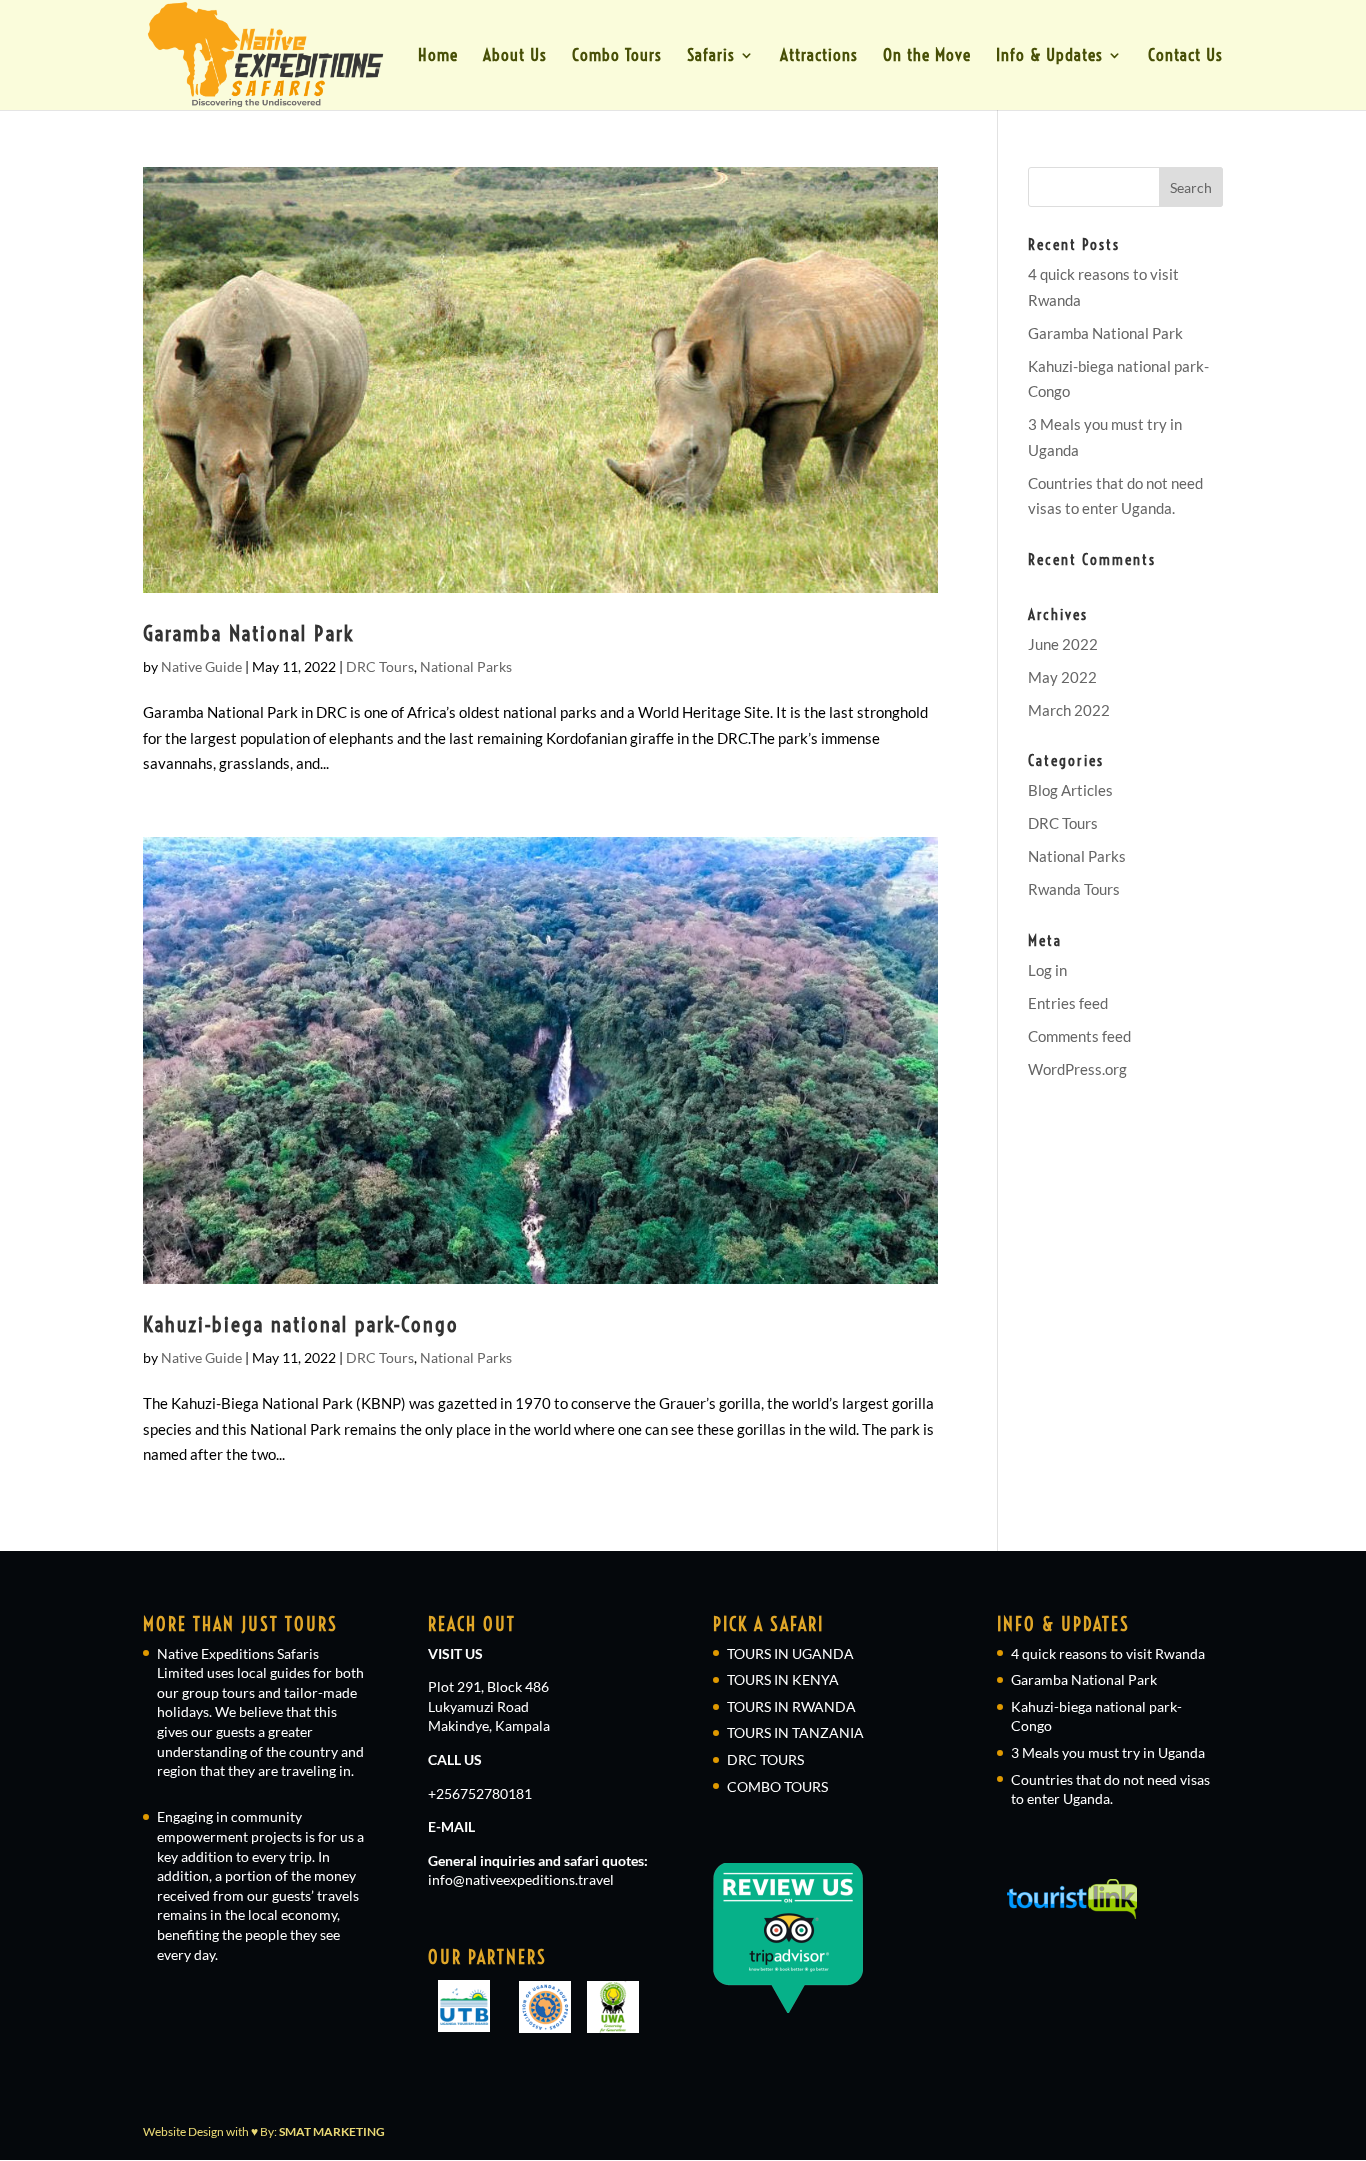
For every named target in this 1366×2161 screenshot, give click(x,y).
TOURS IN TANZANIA (795, 1732)
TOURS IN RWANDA (791, 1706)
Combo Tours (617, 56)
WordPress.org (1077, 1069)
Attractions (819, 56)
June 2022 (1063, 644)
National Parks (466, 666)
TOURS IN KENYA (783, 1679)
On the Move (927, 56)
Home (438, 56)
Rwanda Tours (1074, 889)
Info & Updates (1049, 56)
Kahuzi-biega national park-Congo (301, 1324)
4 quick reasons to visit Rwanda (1108, 1653)
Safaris (711, 56)
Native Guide (201, 666)
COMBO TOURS (777, 1786)
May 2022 (1062, 677)
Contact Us (1185, 56)
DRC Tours (380, 666)
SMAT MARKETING (332, 2131)
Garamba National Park (248, 633)
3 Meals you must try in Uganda (1108, 1752)
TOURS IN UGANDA (790, 1653)
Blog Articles (1070, 790)
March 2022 (1069, 710)
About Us (515, 56)
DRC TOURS (765, 1759)
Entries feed (1068, 1003)
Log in (1047, 970)
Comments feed (1079, 1036)
